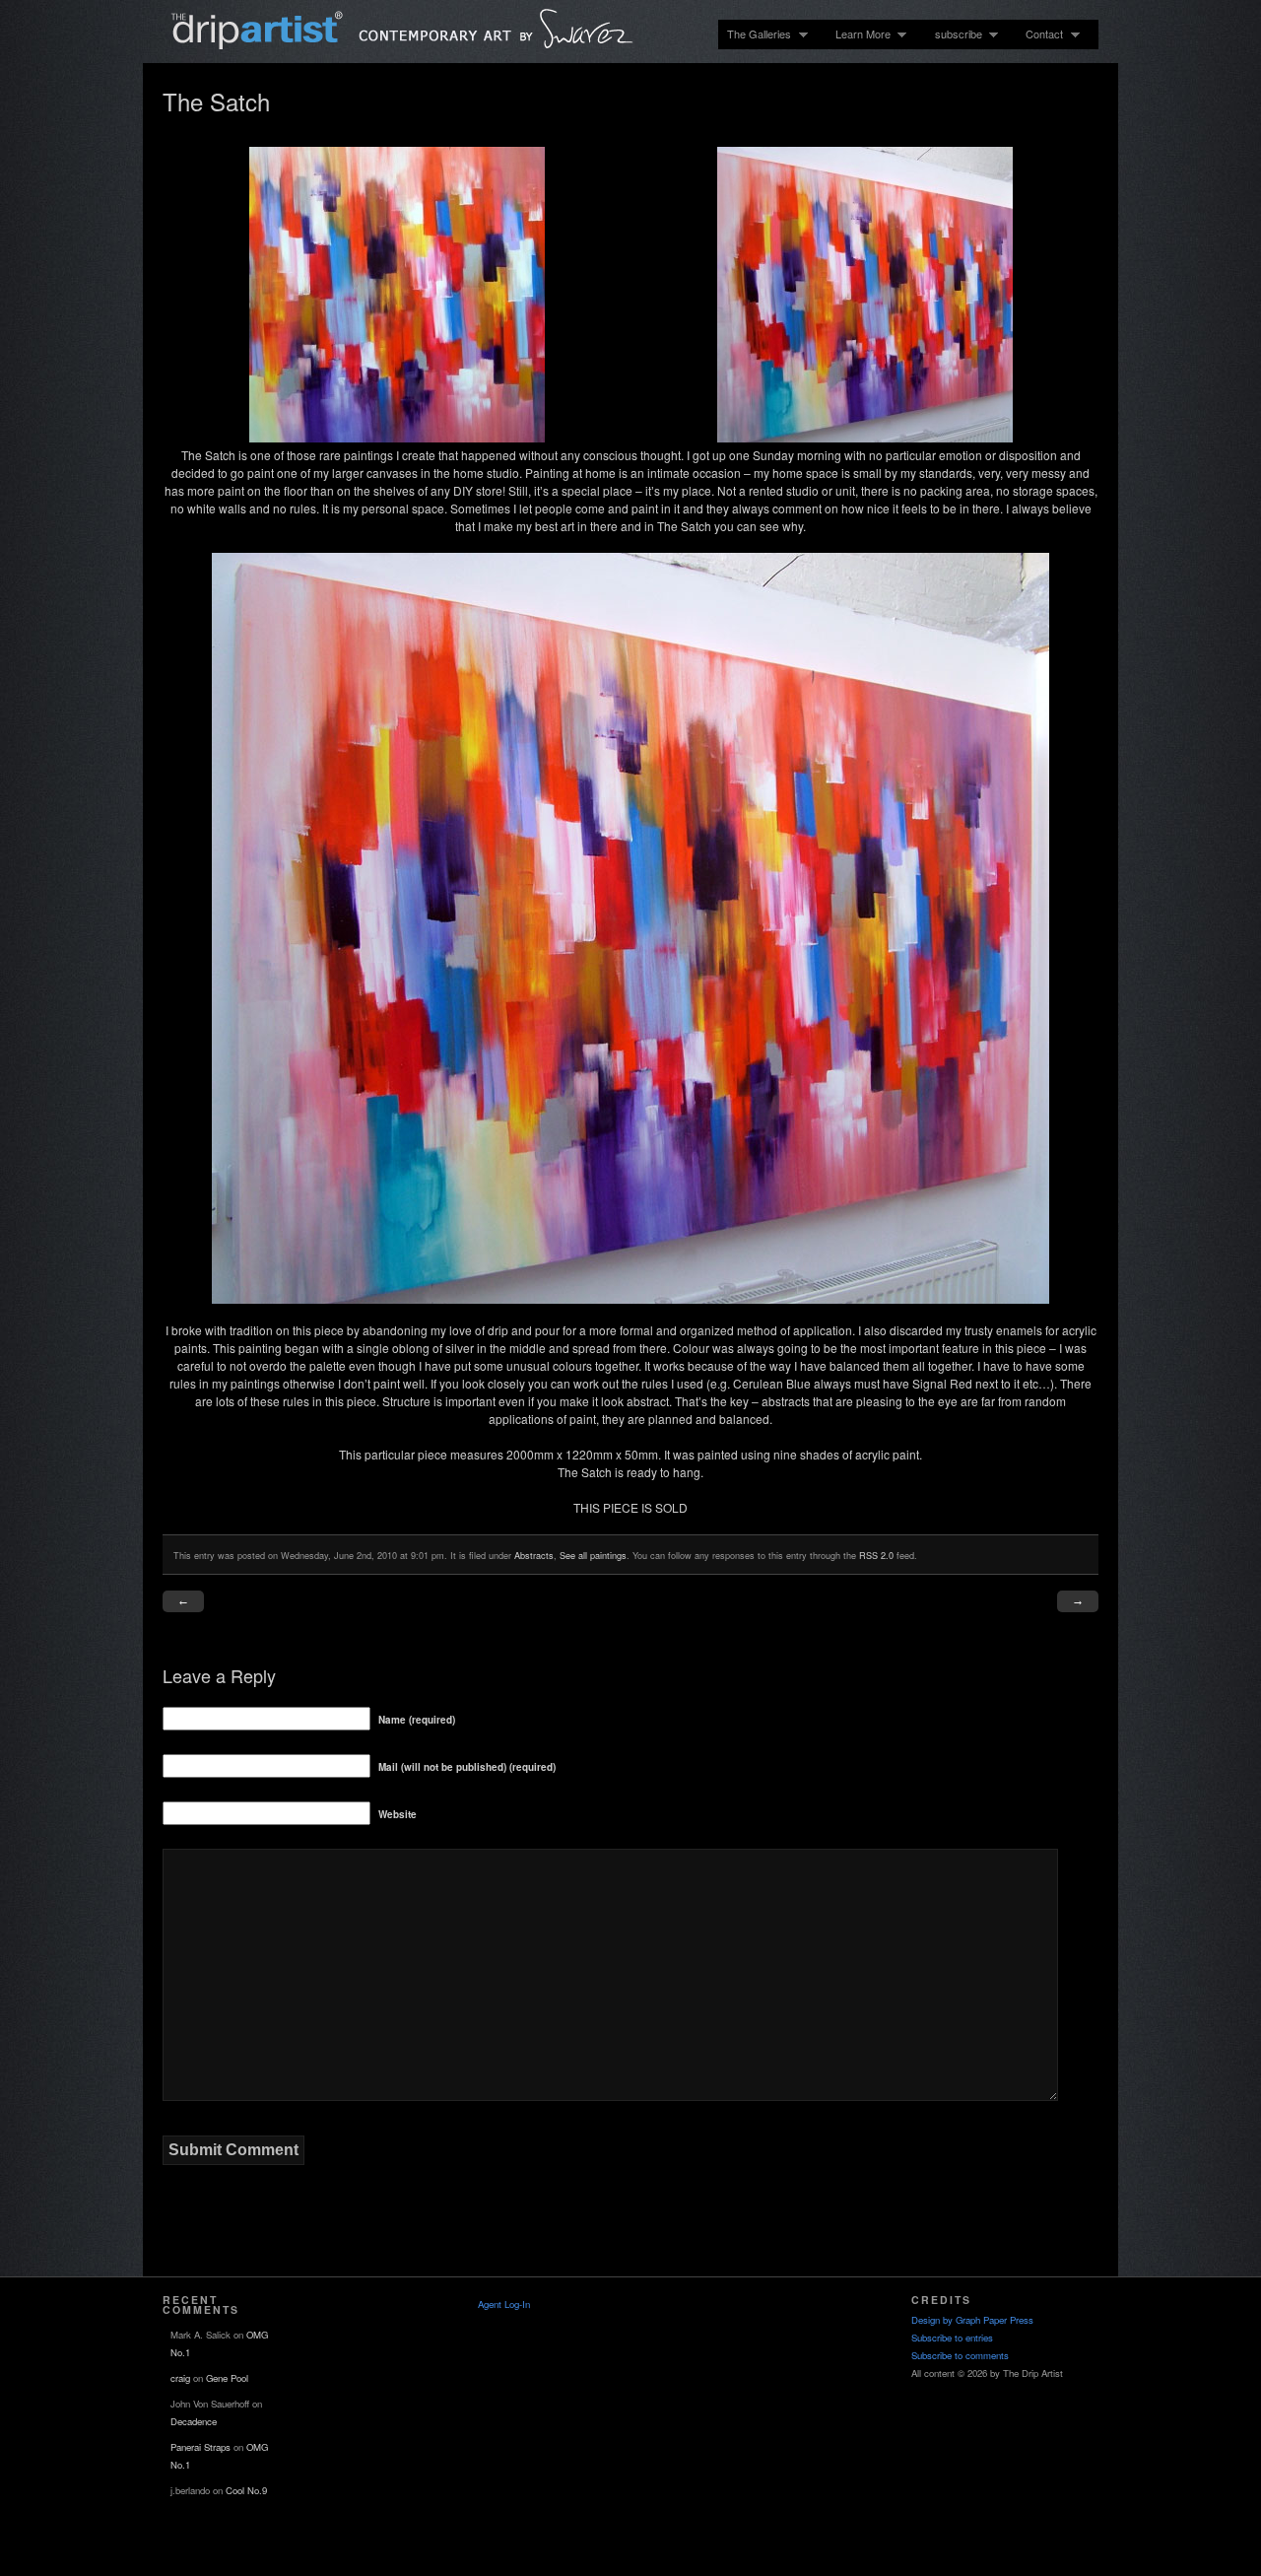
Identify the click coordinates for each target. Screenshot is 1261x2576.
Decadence (194, 2421)
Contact (1040, 34)
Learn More (859, 34)
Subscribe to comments (960, 2355)
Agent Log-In (504, 2304)
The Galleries (755, 34)
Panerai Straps (200, 2447)
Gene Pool (227, 2378)
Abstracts (534, 1555)
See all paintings (593, 1555)
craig (180, 2378)
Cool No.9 (246, 2490)
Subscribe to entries (952, 2338)
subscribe (954, 34)
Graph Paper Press (995, 2320)
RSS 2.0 (876, 1555)
